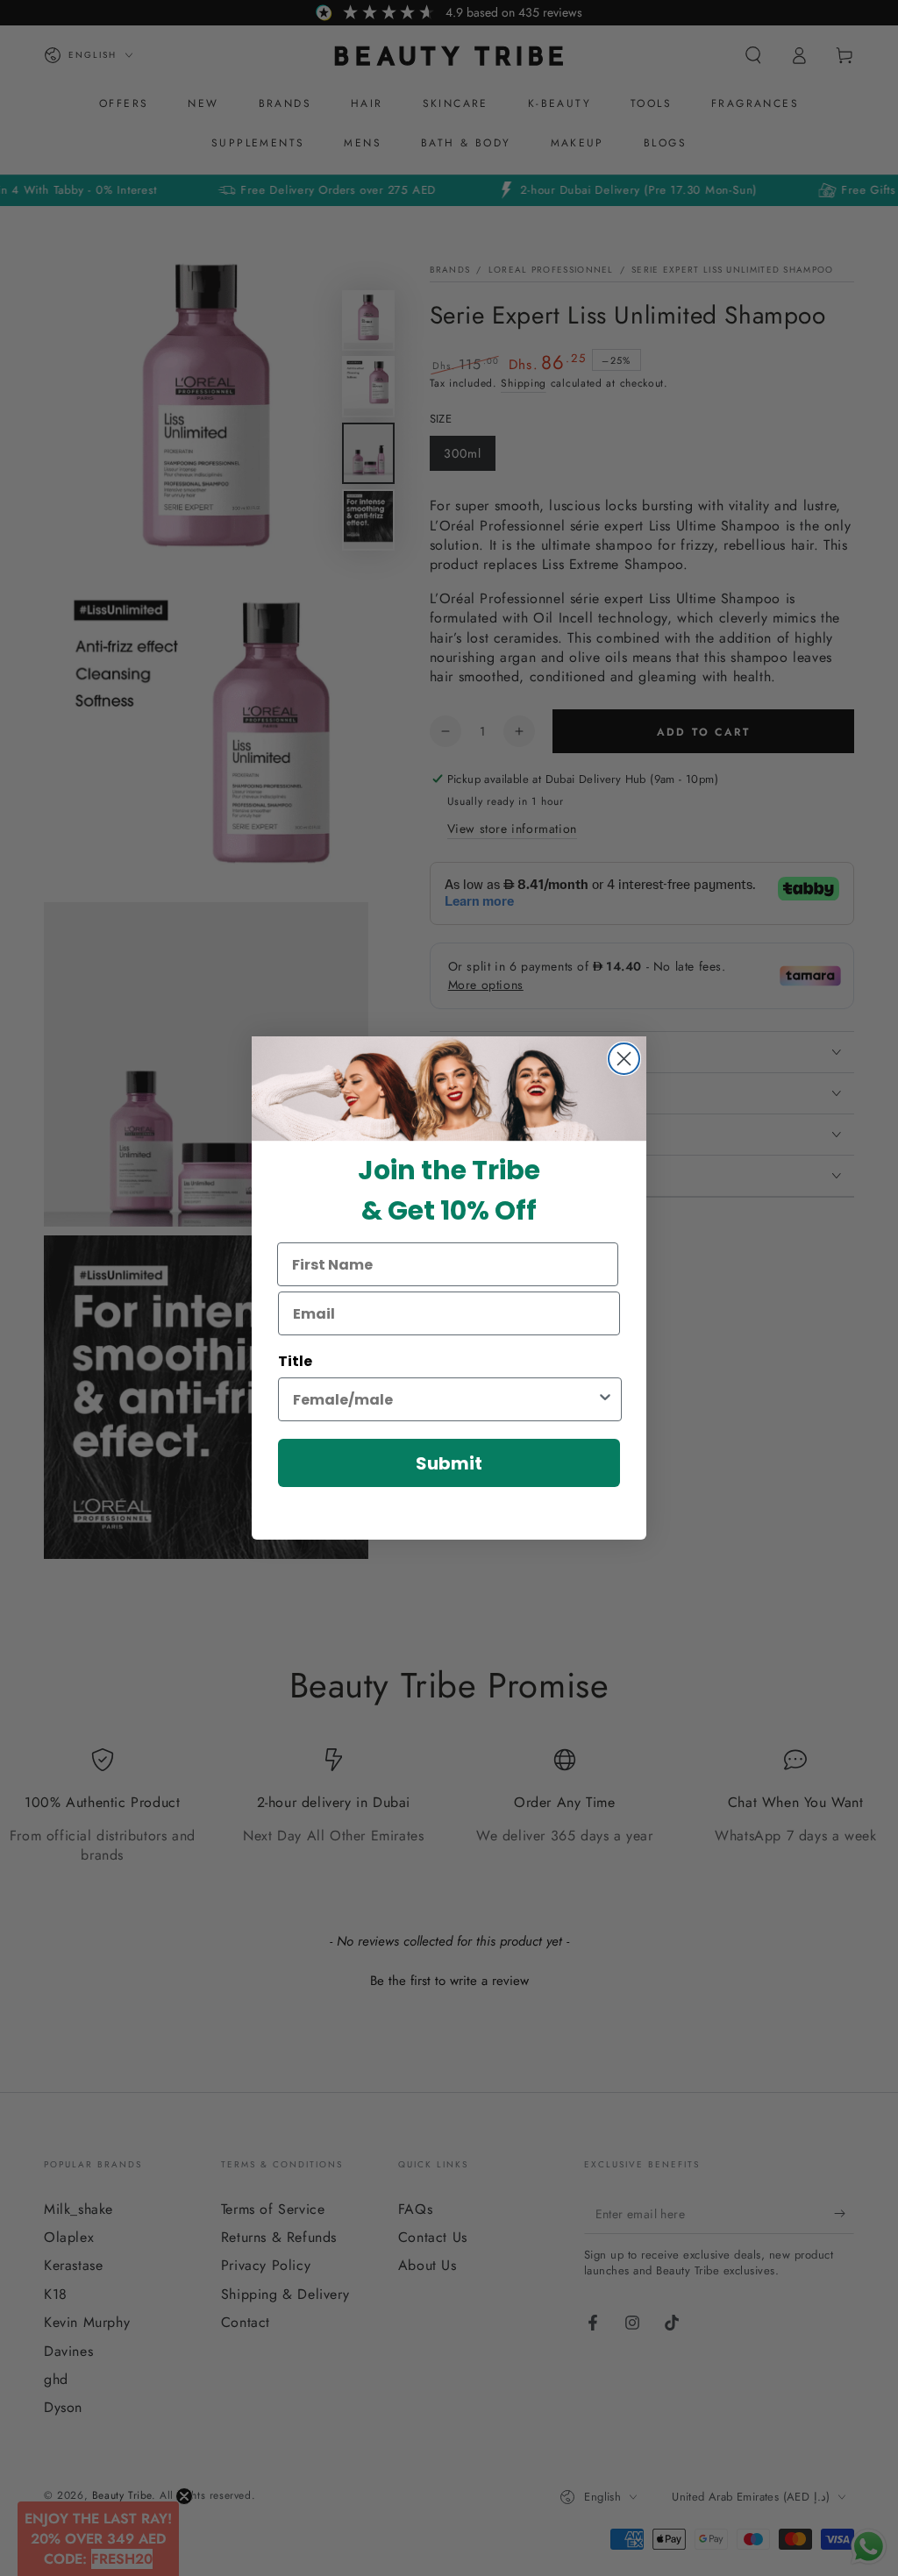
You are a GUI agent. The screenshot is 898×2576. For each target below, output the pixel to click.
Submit (449, 1463)
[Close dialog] (624, 1059)
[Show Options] (605, 1399)
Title (295, 1361)
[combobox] (445, 1399)
